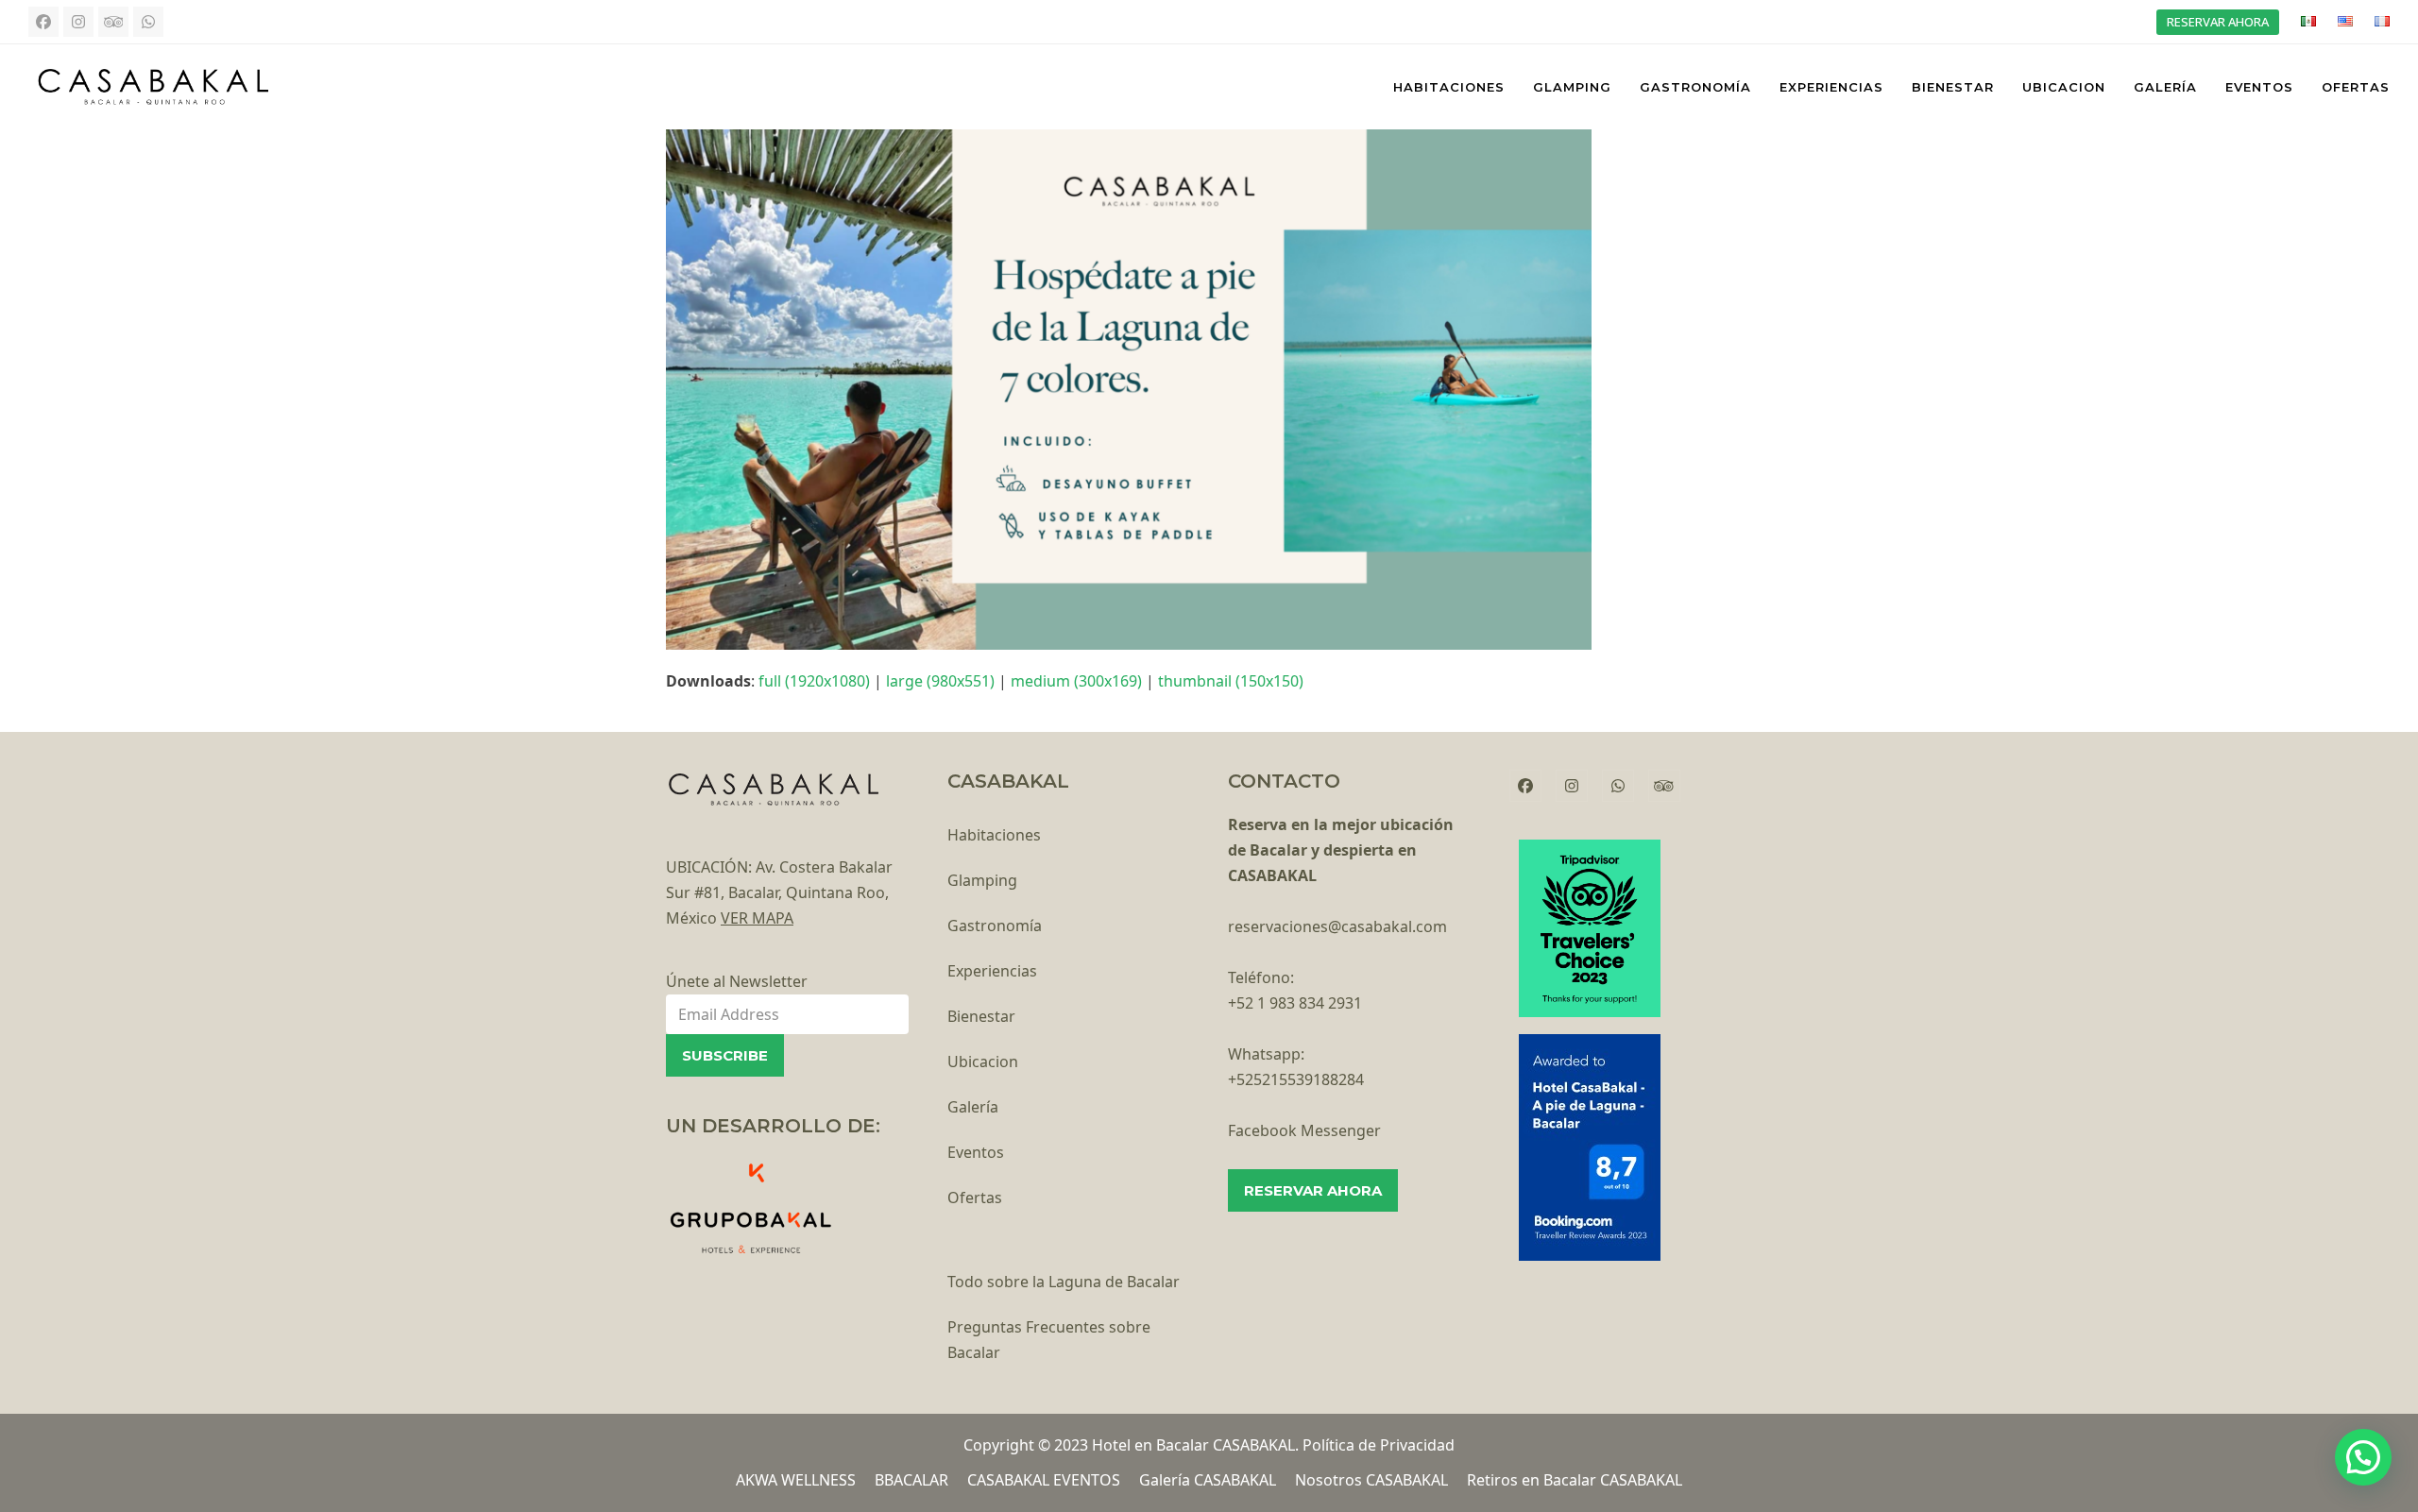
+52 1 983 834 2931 (1295, 1003)
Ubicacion (983, 1062)
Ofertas (975, 1198)
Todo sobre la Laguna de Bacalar (1064, 1282)
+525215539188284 (1296, 1079)
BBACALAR (911, 1480)
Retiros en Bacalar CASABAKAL (1575, 1480)
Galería (973, 1107)
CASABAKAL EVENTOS (1044, 1480)
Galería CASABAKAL (1208, 1480)
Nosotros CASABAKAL (1371, 1480)
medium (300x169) (1076, 681)
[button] (2363, 1457)
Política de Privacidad (1379, 1445)
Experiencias (992, 971)
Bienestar (981, 1016)
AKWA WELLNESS (796, 1480)
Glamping (982, 880)
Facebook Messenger (1304, 1130)
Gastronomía (995, 926)
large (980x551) (940, 681)
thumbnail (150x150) (1231, 681)
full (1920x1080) (814, 681)
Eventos (976, 1152)
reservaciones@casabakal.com (1337, 926)
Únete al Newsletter (737, 981)
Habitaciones (994, 835)
